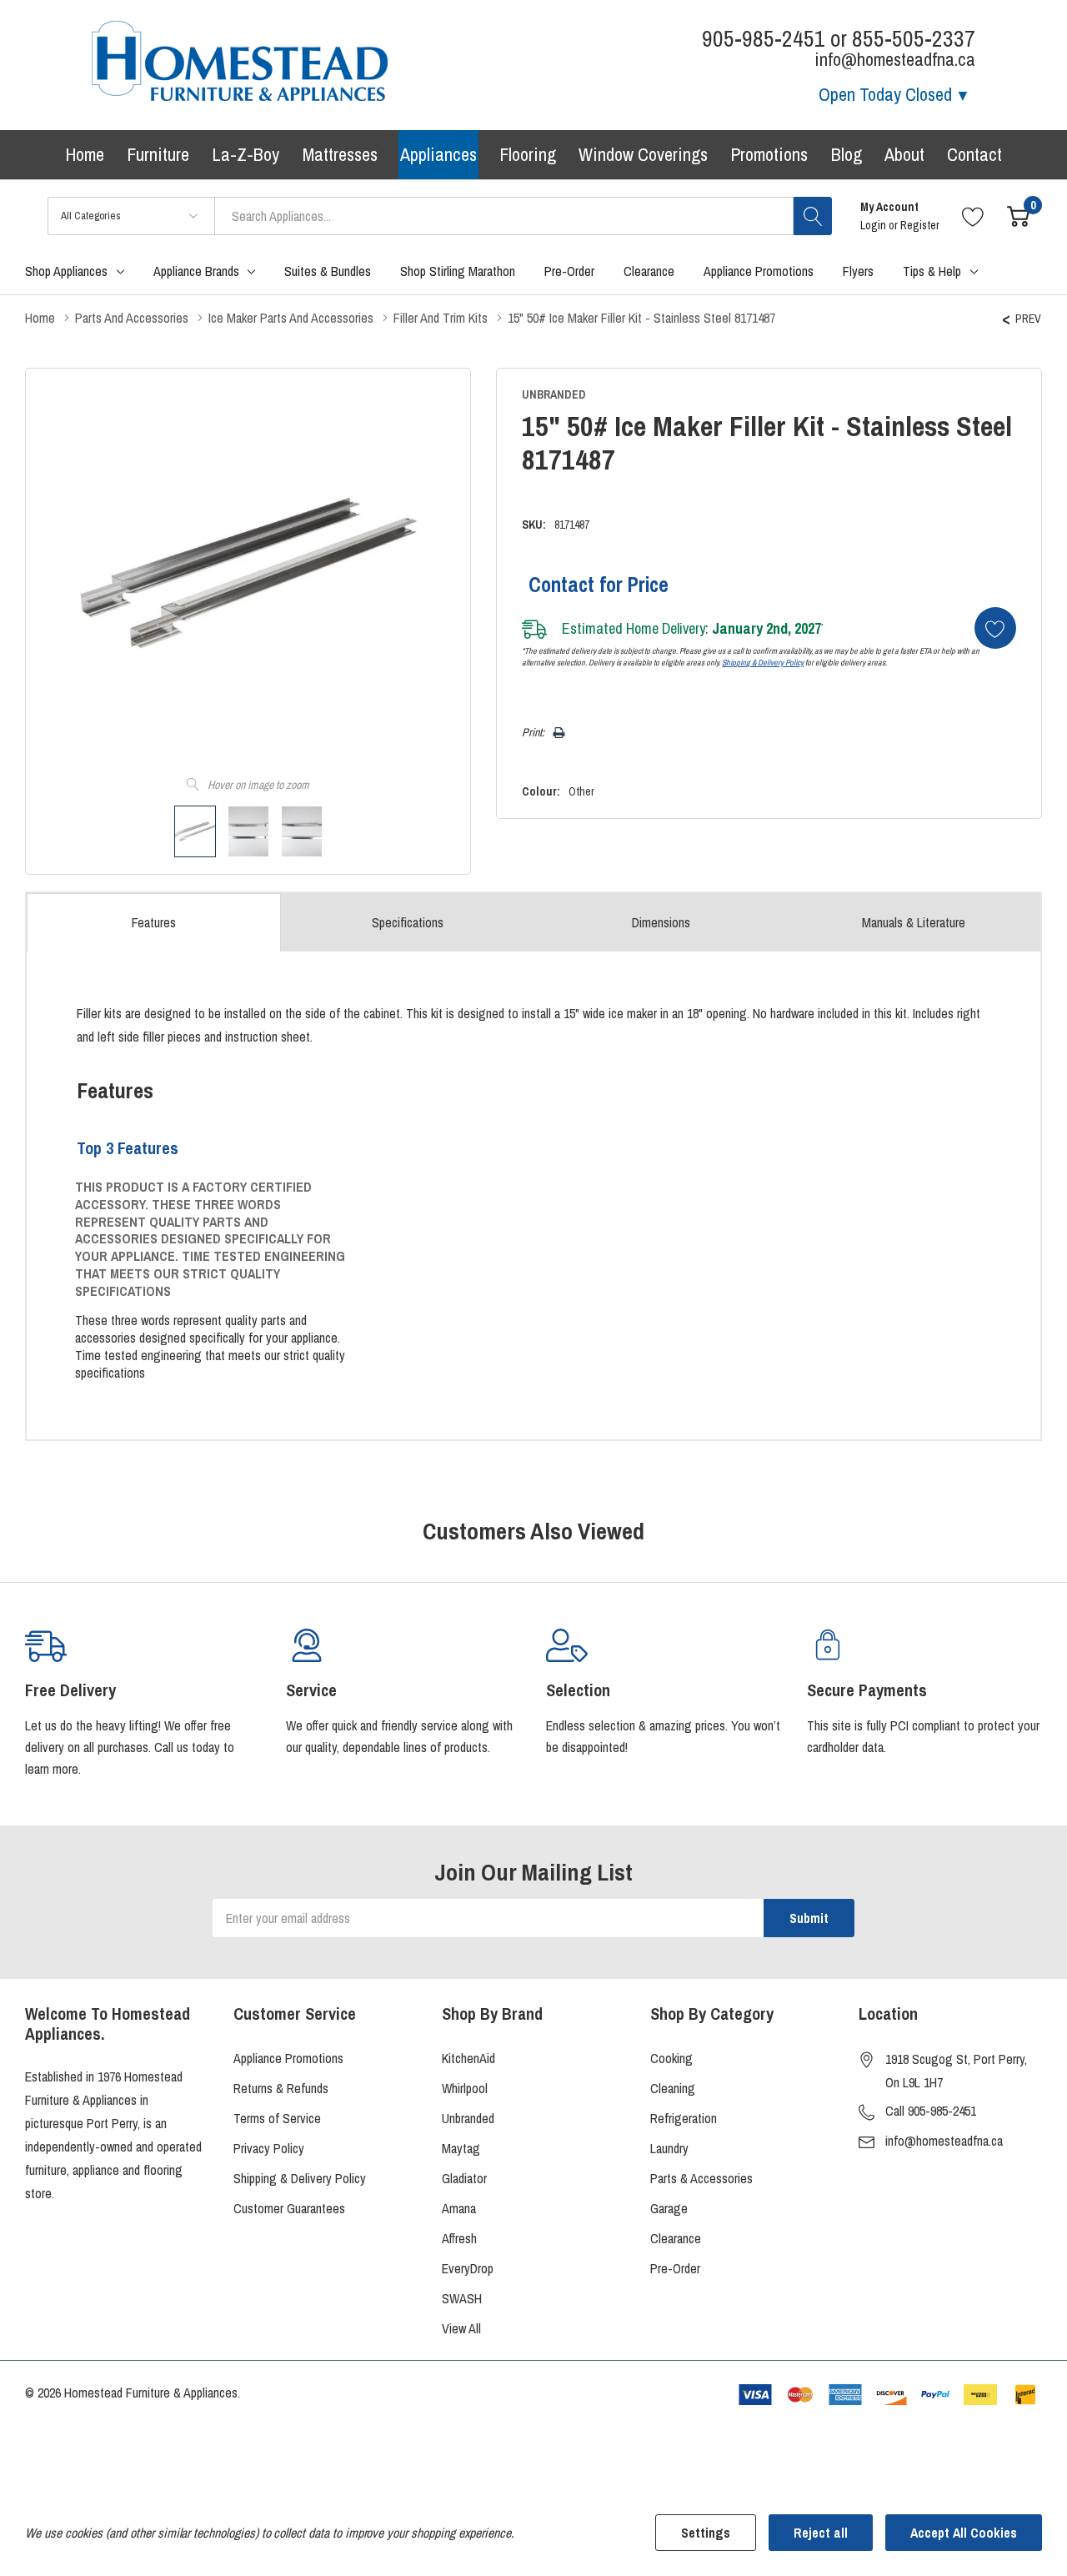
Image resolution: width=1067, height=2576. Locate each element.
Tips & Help (932, 271)
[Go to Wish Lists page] (973, 216)
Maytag (461, 2148)
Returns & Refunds (281, 2088)
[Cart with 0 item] (1018, 216)
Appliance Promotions (288, 2058)
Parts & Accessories (701, 2178)
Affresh (459, 2238)
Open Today (885, 94)
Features (154, 922)
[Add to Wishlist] (995, 628)
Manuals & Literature (914, 922)
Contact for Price (599, 585)
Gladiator (464, 2178)
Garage (669, 2208)
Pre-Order (675, 2268)
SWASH (462, 2298)
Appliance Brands (196, 271)
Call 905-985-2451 (931, 2111)
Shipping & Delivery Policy (763, 663)
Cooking (671, 2058)
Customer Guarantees (289, 2208)
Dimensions (661, 922)
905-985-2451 (764, 39)
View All (461, 2328)
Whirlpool (465, 2088)
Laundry (669, 2148)
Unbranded (468, 2118)
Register (920, 225)
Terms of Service (277, 2118)
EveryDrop (468, 2268)
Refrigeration (684, 2118)
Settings (706, 2533)
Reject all (821, 2533)
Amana (459, 2208)
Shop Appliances (66, 271)
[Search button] (813, 216)
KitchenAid (468, 2058)
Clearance (676, 2238)
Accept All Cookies (964, 2533)
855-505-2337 (914, 39)
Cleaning (673, 2088)
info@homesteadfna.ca (944, 2141)
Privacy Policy (269, 2148)
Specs (408, 922)
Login (874, 225)
